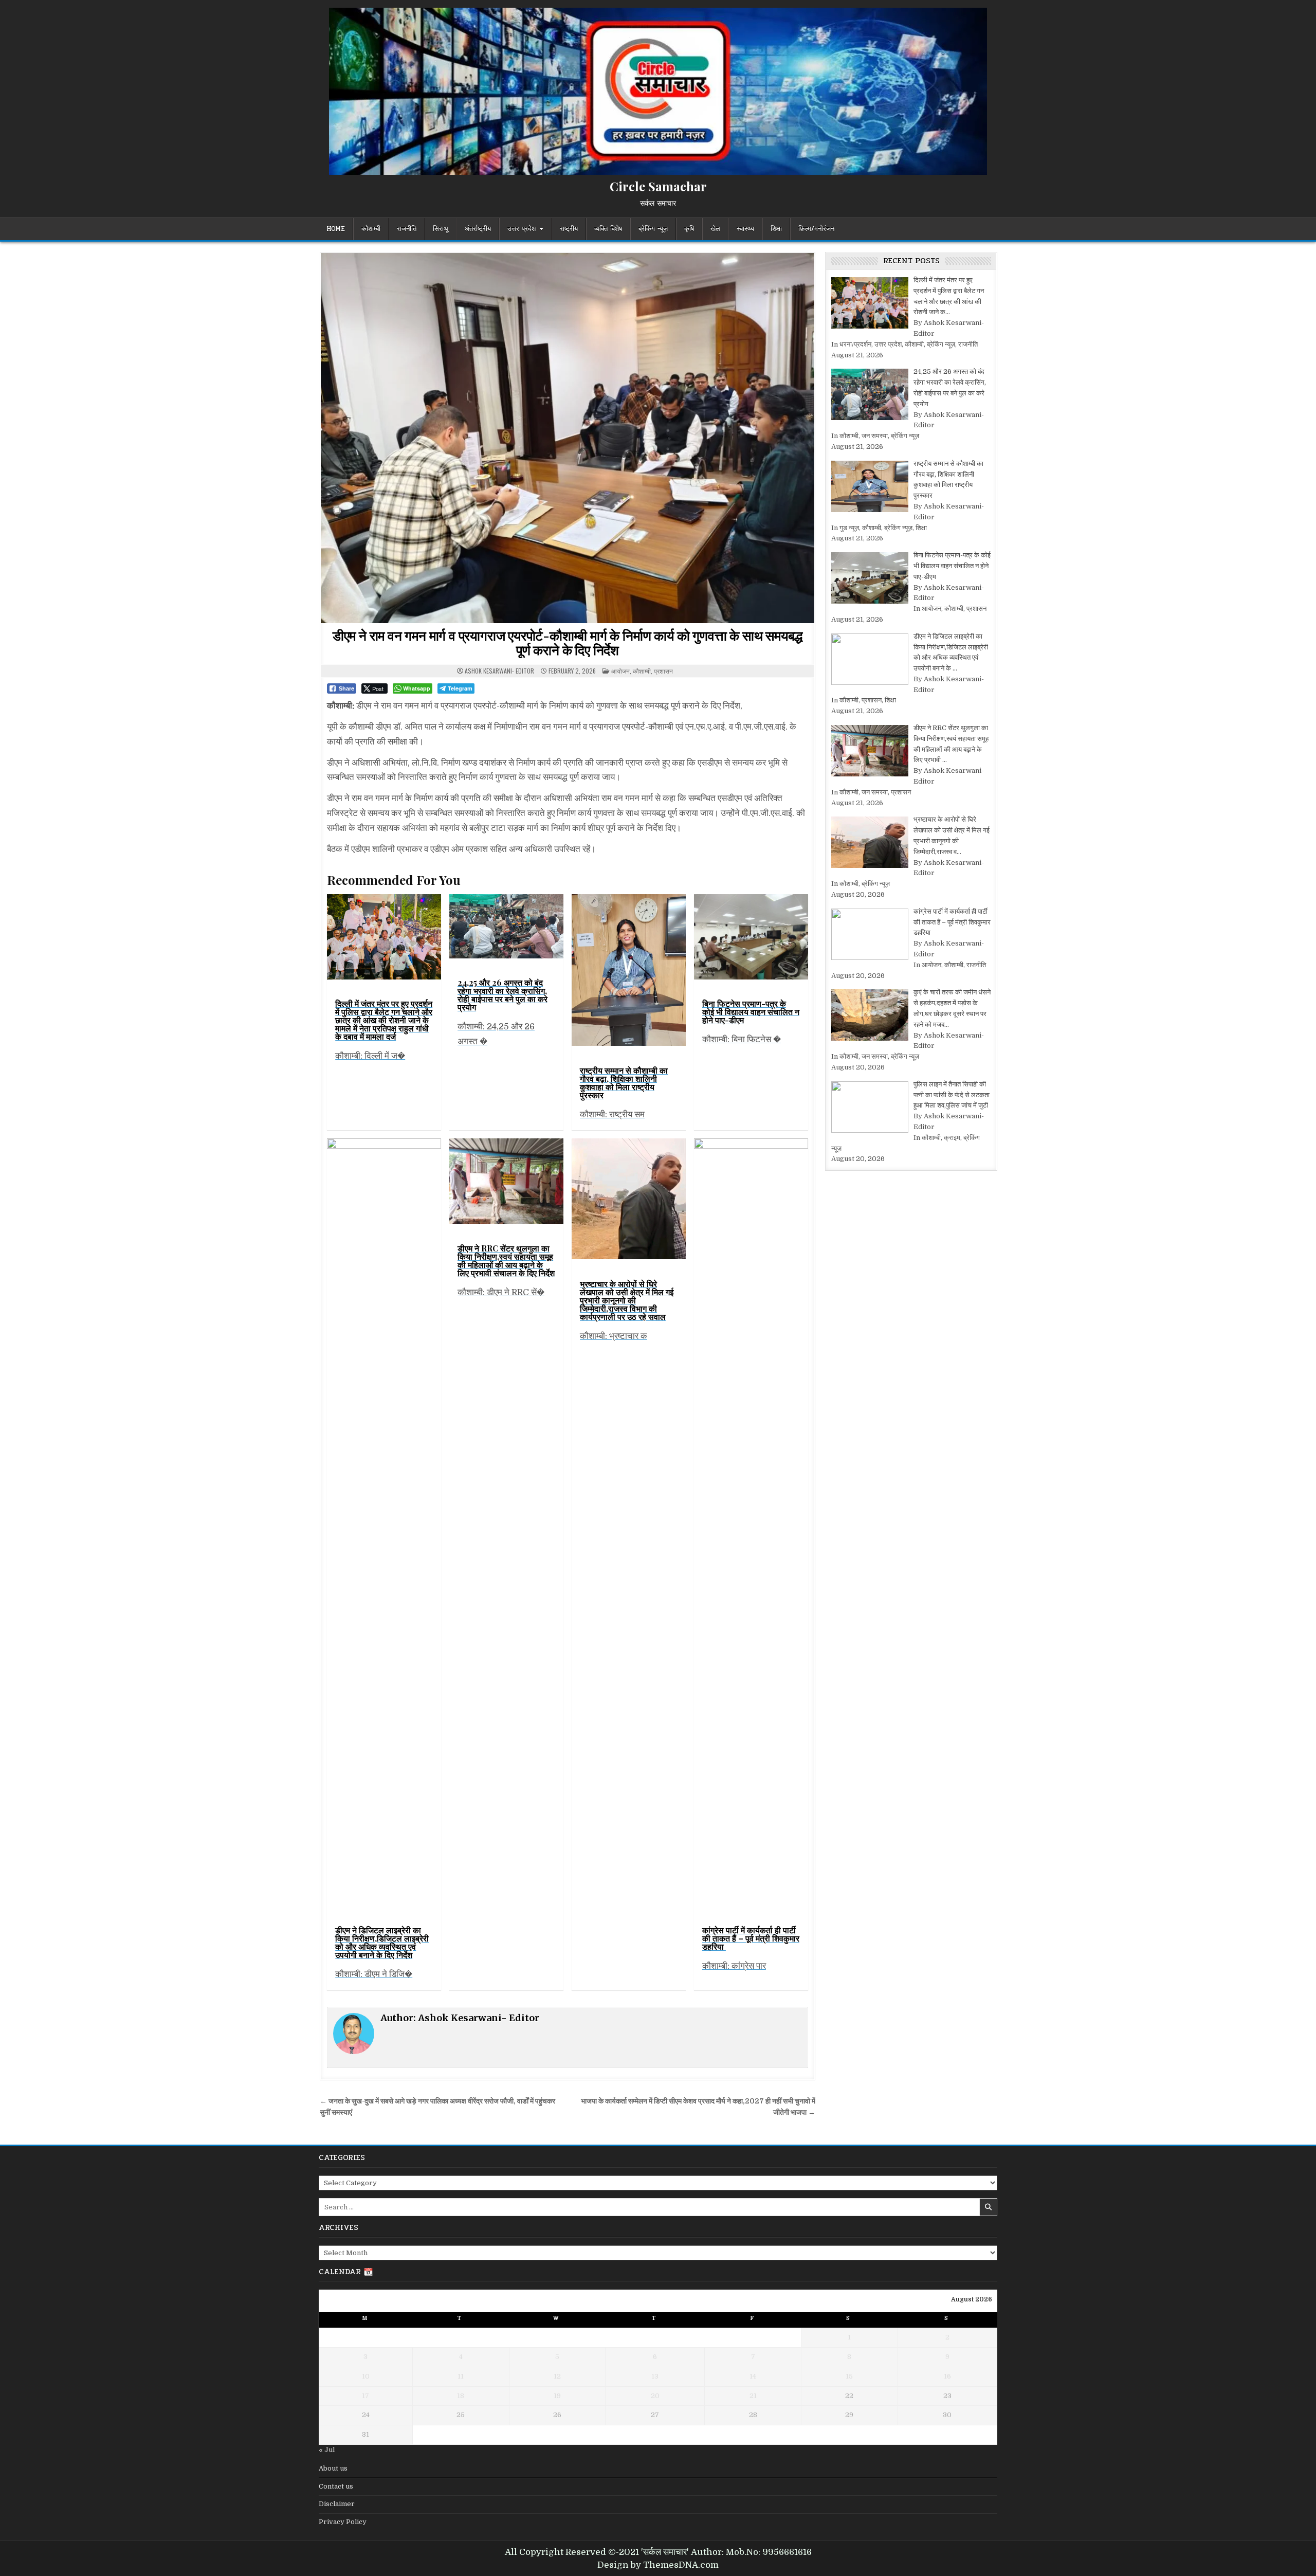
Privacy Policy (343, 2522)
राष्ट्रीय (569, 229)
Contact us (336, 2486)
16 (947, 2376)
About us (333, 2468)
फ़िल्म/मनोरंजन (816, 229)
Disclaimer (337, 2504)
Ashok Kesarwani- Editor (499, 671)
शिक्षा (776, 229)
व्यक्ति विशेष (608, 229)
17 (365, 2396)
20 (655, 2396)
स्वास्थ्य (745, 229)
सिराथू (441, 229)
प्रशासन (663, 671)
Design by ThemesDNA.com (658, 2565)
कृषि (689, 229)
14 (753, 2376)
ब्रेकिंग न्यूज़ (653, 229)
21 (753, 2396)
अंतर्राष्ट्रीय (478, 229)
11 (461, 2376)
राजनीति (407, 229)
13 (655, 2376)
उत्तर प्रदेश (522, 229)
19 (557, 2396)
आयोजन (620, 671)
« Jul (327, 2450)
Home (336, 229)
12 (557, 2376)
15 (849, 2376)
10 (366, 2376)
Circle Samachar (658, 186)
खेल (715, 229)
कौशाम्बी (371, 229)
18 (461, 2396)
